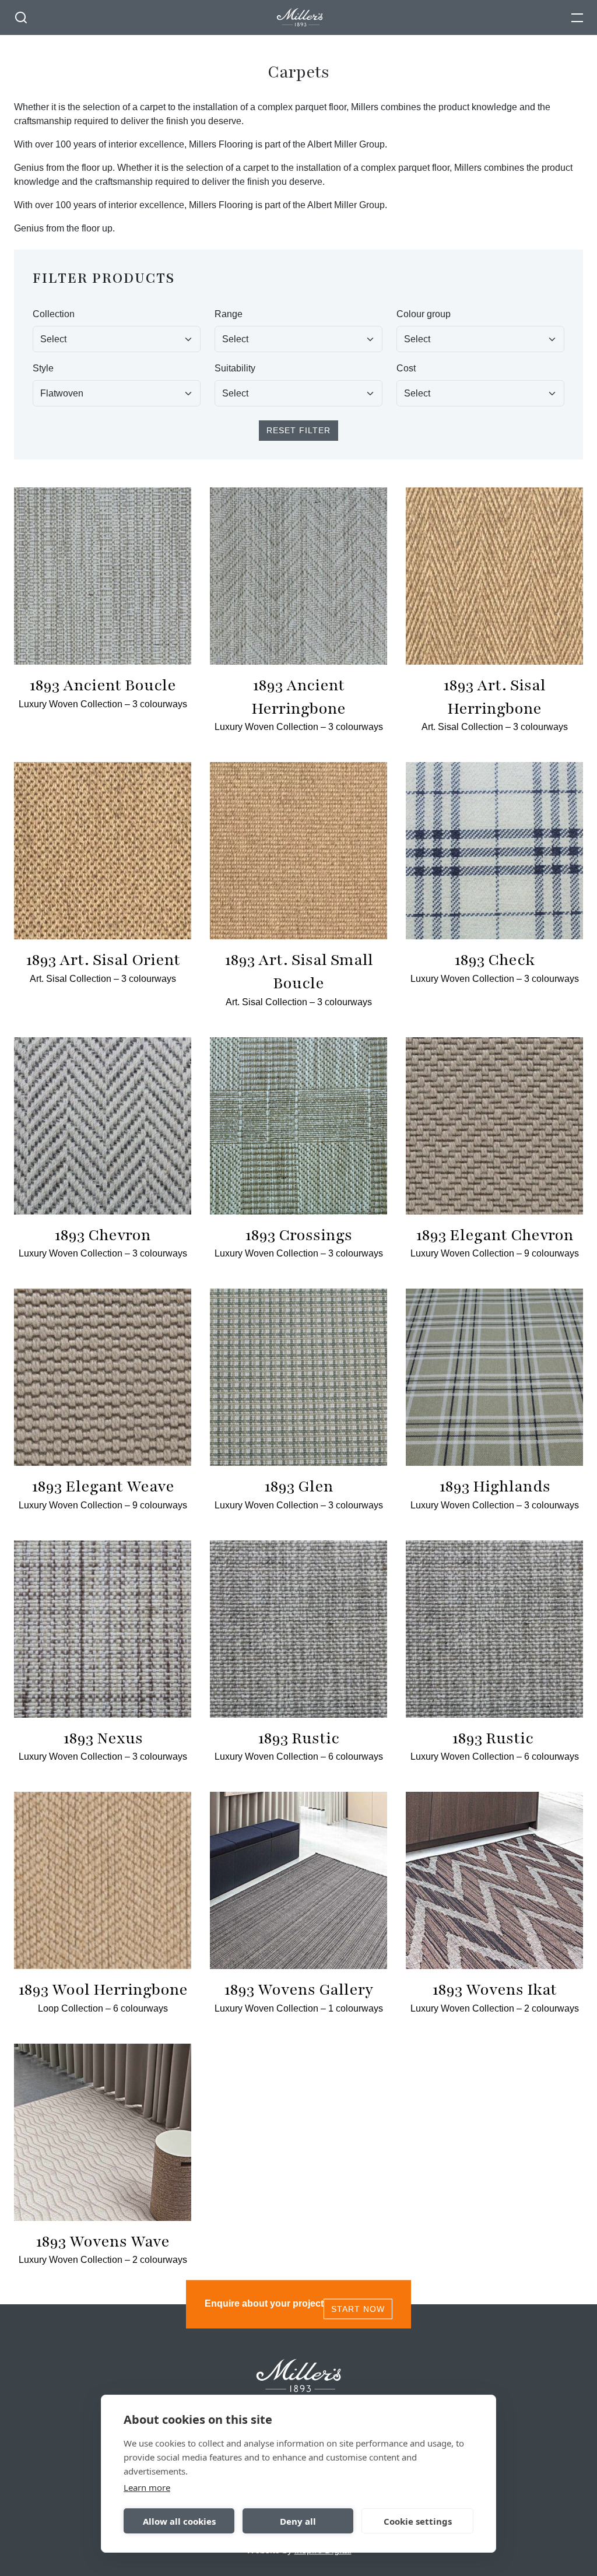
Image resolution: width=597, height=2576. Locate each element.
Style (43, 368)
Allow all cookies (179, 2521)
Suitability (235, 368)
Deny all (298, 2521)
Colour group (424, 314)
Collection (54, 314)
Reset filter (298, 430)
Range (229, 314)
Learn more (147, 2487)
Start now (358, 2309)
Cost (406, 368)
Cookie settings (418, 2521)
